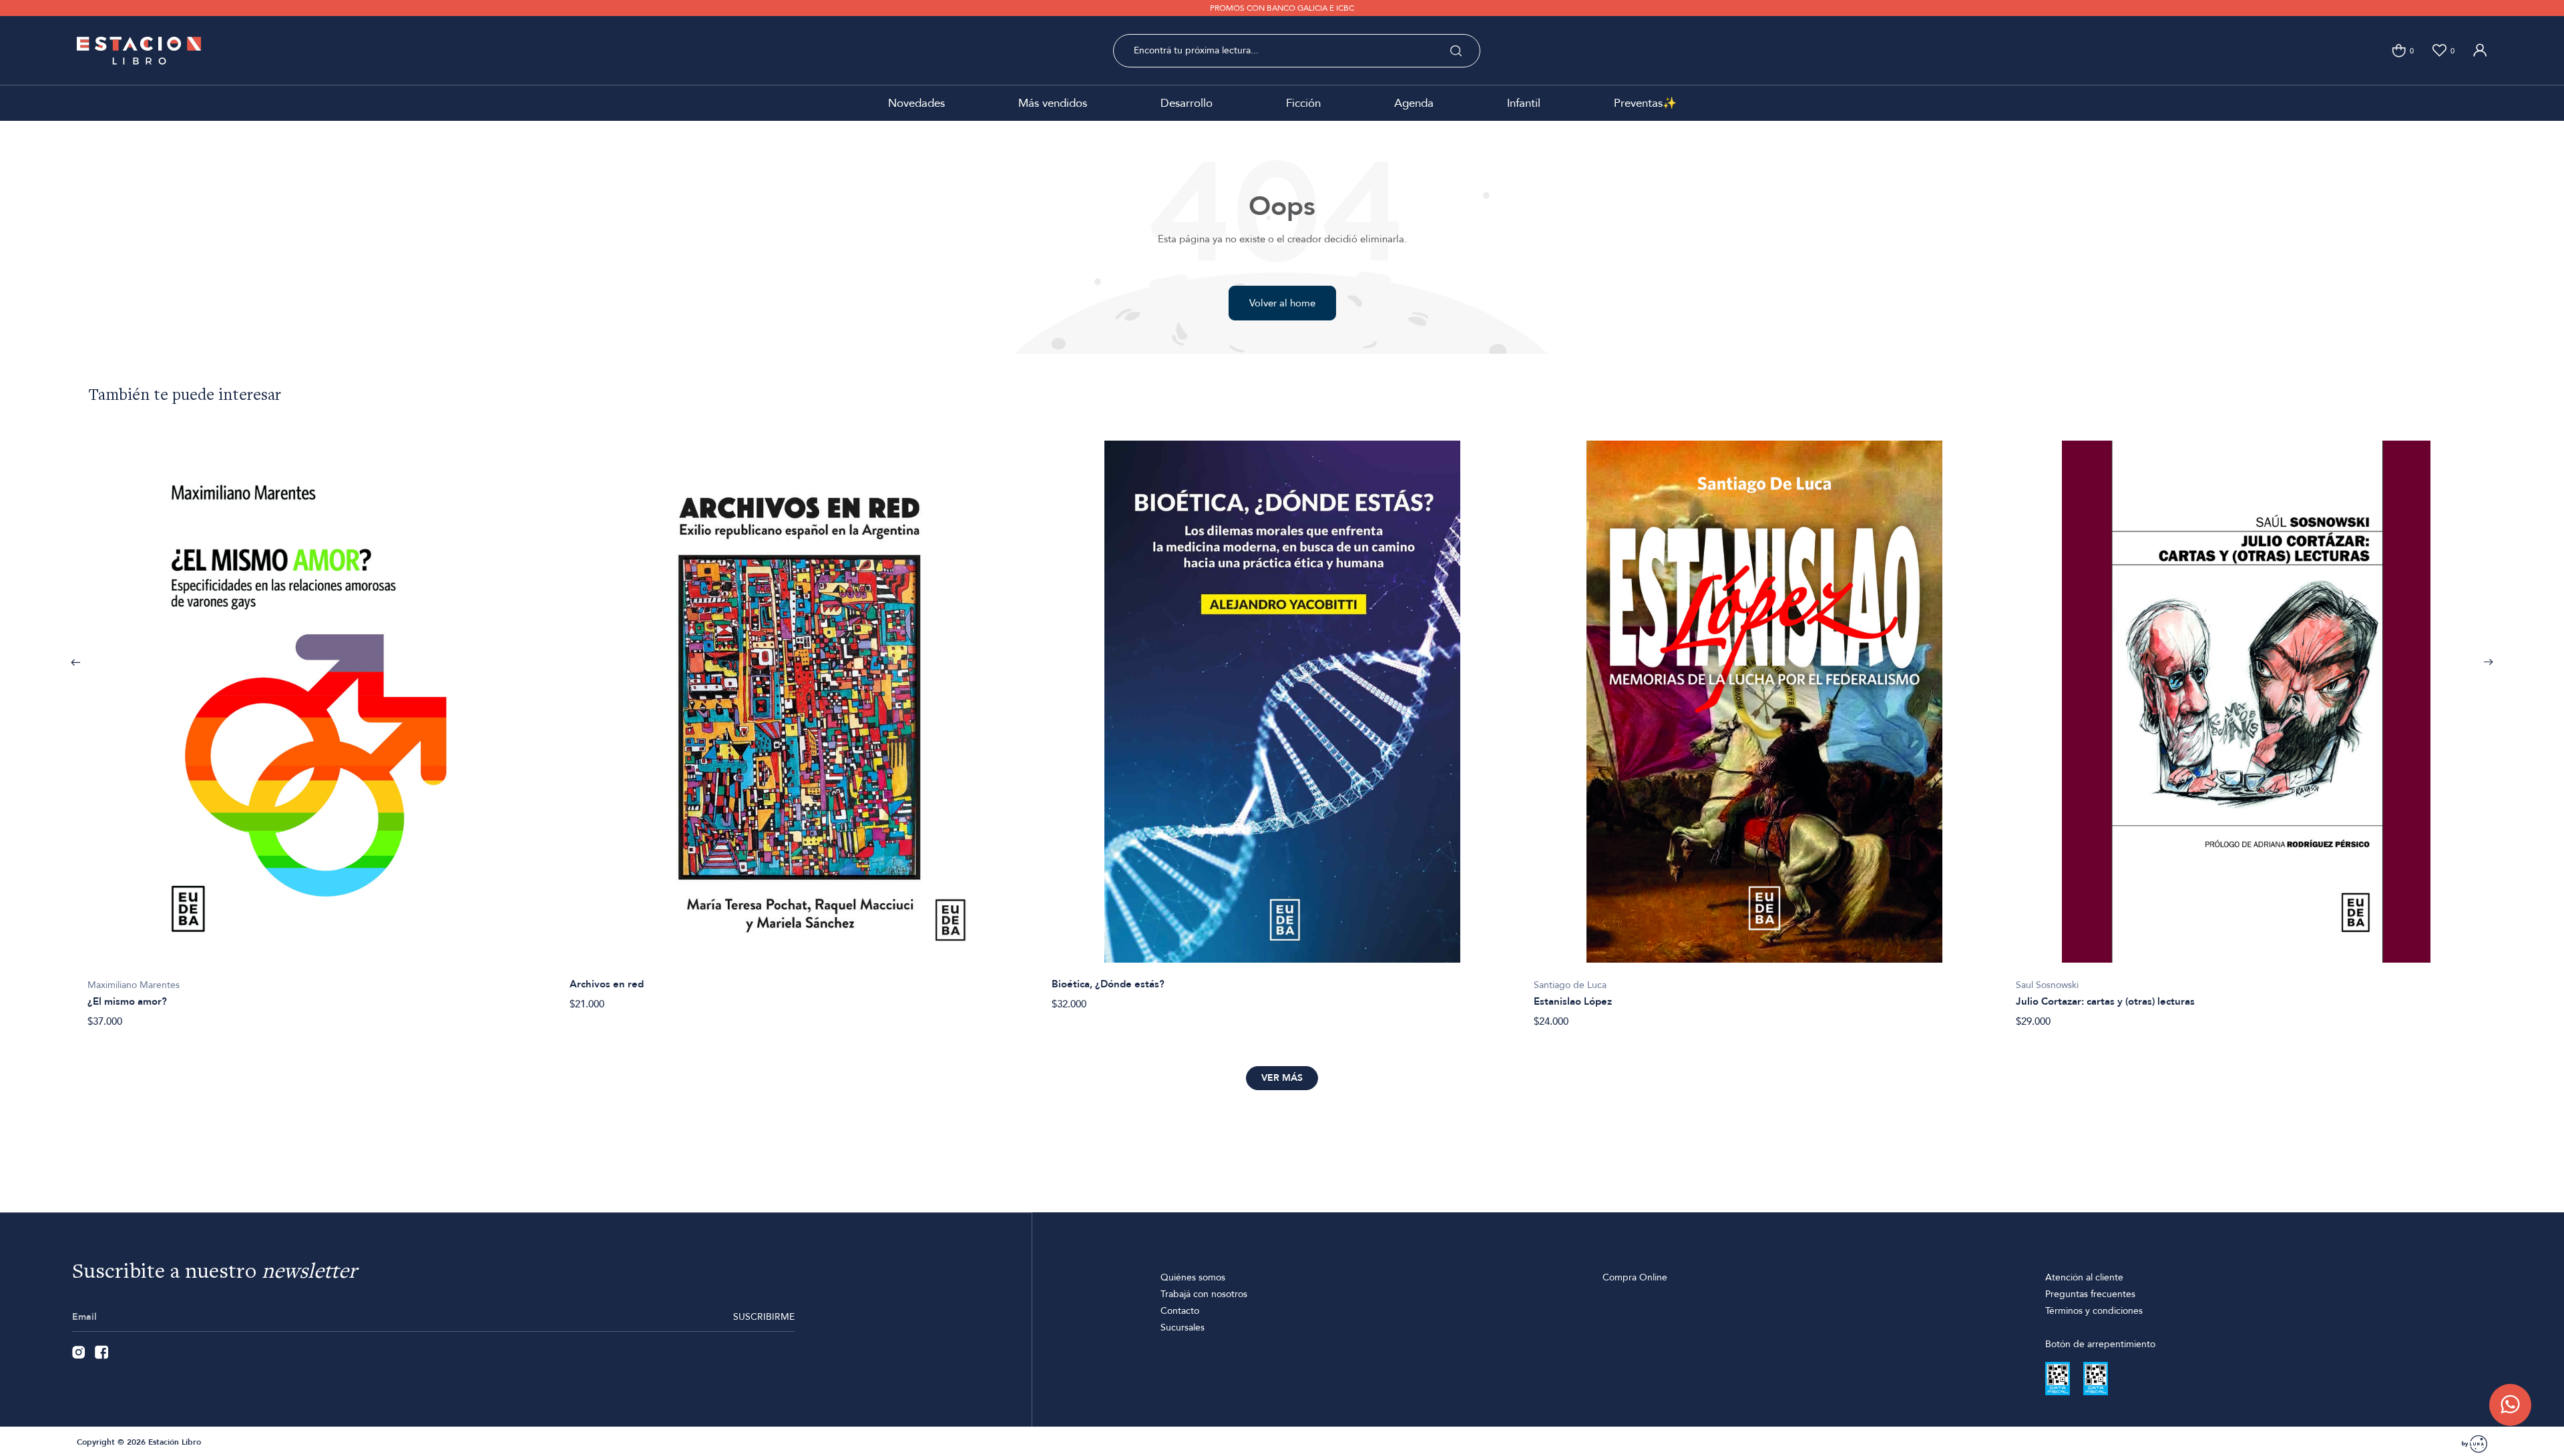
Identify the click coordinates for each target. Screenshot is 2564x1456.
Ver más (1282, 1078)
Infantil (1524, 103)
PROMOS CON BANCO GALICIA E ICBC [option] (1282, 8)
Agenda (1414, 103)
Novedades (916, 103)
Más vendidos (1053, 103)
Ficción (1303, 103)
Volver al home (1282, 303)
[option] (318, 727)
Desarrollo (1187, 103)
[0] (2399, 50)
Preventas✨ (1645, 103)
